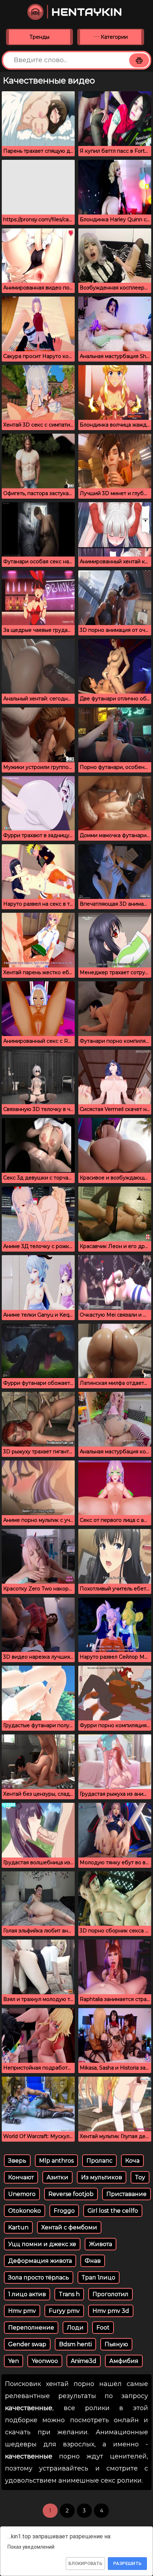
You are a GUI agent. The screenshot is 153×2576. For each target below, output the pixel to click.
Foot (103, 2328)
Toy (140, 2177)
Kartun (18, 2227)
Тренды (39, 37)
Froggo (64, 2211)
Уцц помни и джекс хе (42, 2244)
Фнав (93, 2261)
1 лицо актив (27, 2294)
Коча (132, 2161)
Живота (101, 2244)
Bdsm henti (75, 2344)
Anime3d (84, 2361)
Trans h (69, 2294)
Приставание (126, 2194)
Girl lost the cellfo (113, 2211)
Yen (14, 2361)
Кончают (21, 2177)
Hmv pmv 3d (111, 2311)
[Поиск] (139, 60)
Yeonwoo (45, 2361)
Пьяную (116, 2344)
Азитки (57, 2177)
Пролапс (99, 2161)
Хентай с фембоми (69, 2227)
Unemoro (22, 2194)
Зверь (17, 2161)
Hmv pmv (22, 2311)
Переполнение (31, 2328)
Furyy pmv (64, 2311)
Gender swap (27, 2344)
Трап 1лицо (99, 2277)
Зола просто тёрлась (39, 2277)
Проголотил (110, 2294)
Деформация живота (40, 2261)
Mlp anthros (56, 2161)
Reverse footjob (71, 2194)
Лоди (75, 2328)
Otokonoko (25, 2211)
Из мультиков (102, 2177)
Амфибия (124, 2361)
